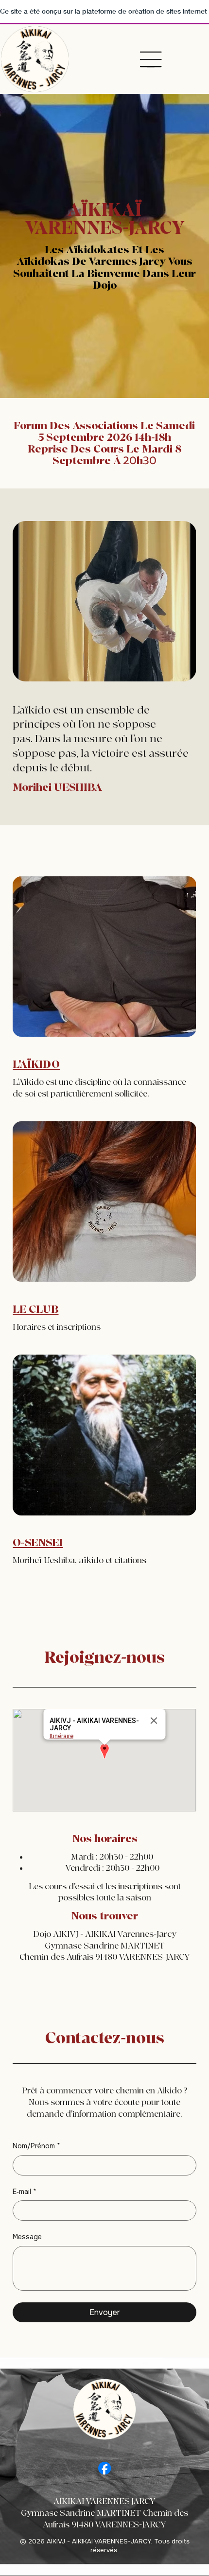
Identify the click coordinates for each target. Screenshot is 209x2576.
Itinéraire (61, 1736)
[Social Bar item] (104, 2468)
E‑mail (25, 2192)
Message (27, 2237)
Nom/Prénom (36, 2146)
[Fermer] (154, 1721)
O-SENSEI (38, 1543)
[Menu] (151, 59)
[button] (104, 1752)
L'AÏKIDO (36, 1064)
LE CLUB (35, 1309)
